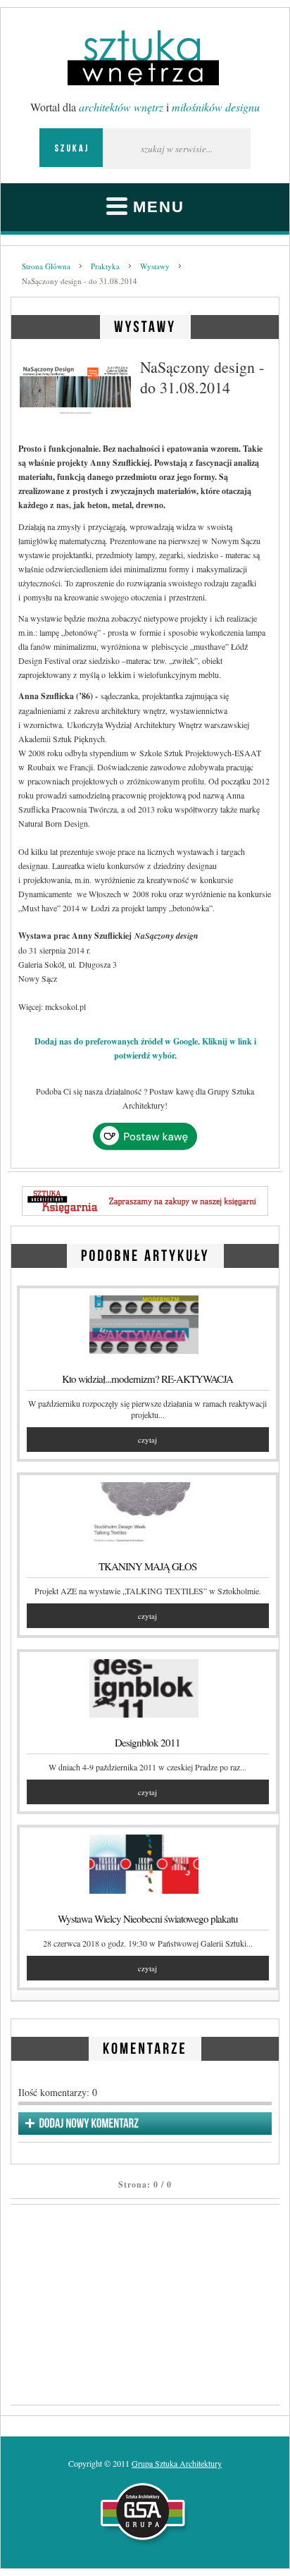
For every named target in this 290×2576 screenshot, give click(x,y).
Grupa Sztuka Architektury (177, 2463)
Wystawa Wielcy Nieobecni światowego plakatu (148, 1918)
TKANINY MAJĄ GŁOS (147, 1566)
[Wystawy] (145, 325)
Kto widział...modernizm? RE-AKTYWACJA (147, 1379)
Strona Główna (46, 266)
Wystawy (155, 266)
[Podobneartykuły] (145, 1253)
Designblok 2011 (147, 1742)
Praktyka (105, 266)
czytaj (147, 1440)
